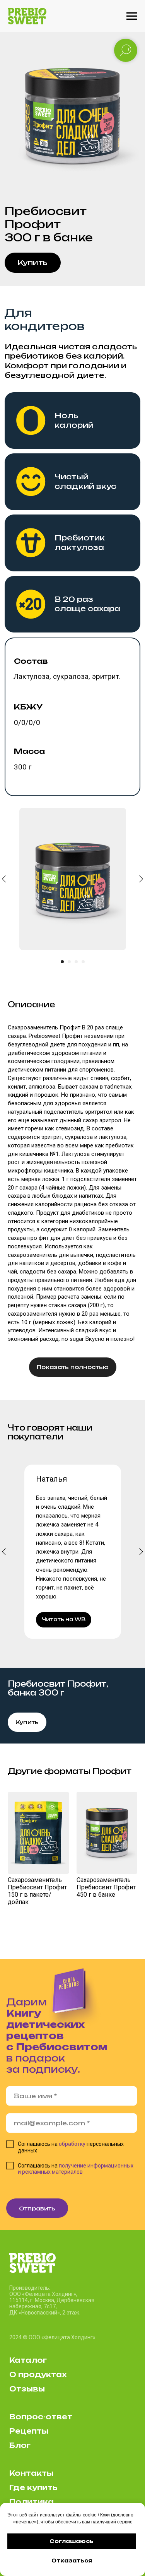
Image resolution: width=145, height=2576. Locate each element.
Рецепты (29, 2431)
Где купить (33, 2487)
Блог (20, 2445)
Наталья (51, 1479)
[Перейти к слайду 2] (69, 962)
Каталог (28, 2360)
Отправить (37, 2208)
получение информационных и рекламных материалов (76, 2169)
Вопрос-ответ (41, 2417)
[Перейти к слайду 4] (83, 962)
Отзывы (27, 2389)
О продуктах (38, 2374)
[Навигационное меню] (132, 16)
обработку (72, 2144)
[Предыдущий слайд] (4, 1551)
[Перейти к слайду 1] (62, 962)
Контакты (31, 2473)
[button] (33, 263)
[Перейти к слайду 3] (76, 962)
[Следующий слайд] (141, 879)
